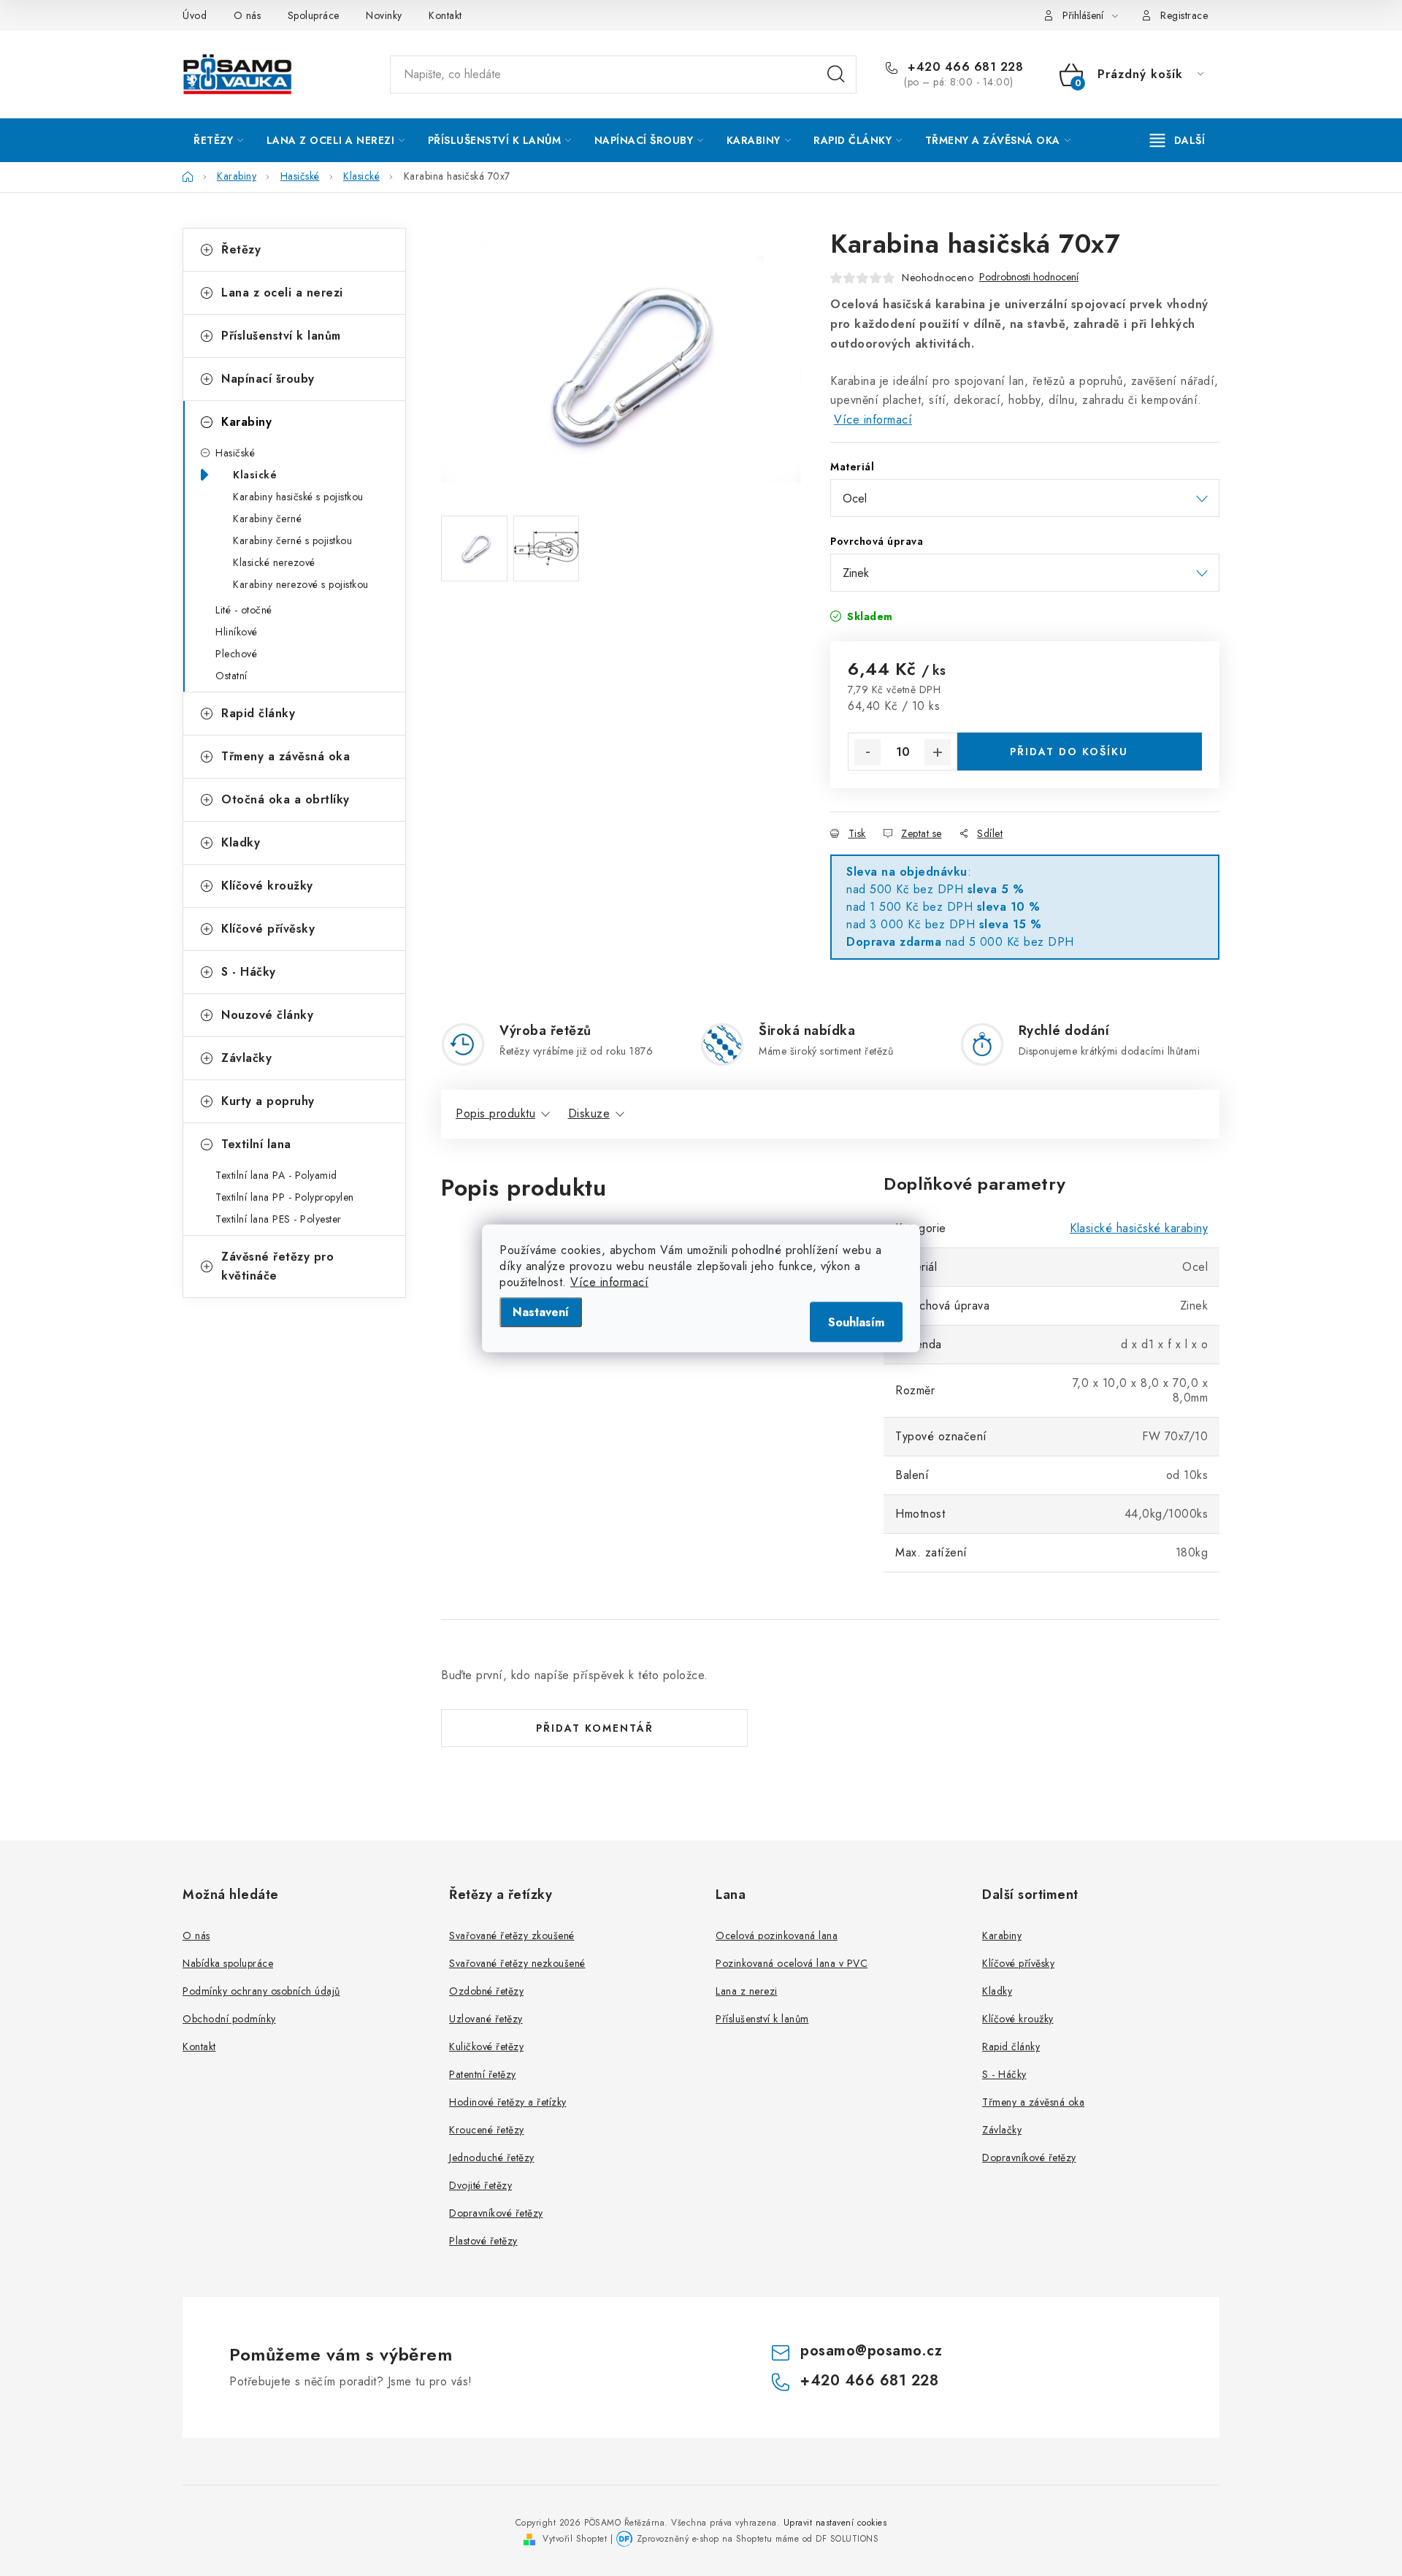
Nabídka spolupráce (228, 1963)
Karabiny (246, 422)
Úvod (195, 15)
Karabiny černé (267, 519)
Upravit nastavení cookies (835, 2523)
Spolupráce (314, 15)
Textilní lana (256, 1144)
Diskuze (589, 1113)
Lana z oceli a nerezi (282, 293)
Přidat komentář (595, 1728)
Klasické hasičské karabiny (1139, 1228)
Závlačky (246, 1058)
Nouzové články (267, 1015)
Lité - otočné (244, 610)
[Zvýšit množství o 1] (938, 752)
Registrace (1184, 15)
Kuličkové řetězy (486, 2046)
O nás (248, 15)
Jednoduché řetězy (492, 2158)
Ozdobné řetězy (486, 1991)
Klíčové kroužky (267, 886)
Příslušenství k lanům (281, 336)
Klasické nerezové (274, 562)
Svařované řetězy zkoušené (512, 1935)
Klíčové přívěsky (268, 929)
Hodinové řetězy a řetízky (508, 2102)
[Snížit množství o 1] (867, 752)
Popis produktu (495, 1113)
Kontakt (445, 15)
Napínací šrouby (268, 379)
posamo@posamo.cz (871, 2351)
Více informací (609, 1281)
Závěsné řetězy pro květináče (277, 1266)
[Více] (1177, 140)
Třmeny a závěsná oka (286, 756)
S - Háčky (249, 972)
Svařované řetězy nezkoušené (517, 1963)
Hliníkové (237, 632)
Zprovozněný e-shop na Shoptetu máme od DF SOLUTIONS (758, 2539)
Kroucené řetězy (487, 2130)
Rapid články (258, 713)
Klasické (255, 475)
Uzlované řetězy (486, 2019)
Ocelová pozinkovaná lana (777, 1935)
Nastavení (541, 1311)
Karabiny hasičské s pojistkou (298, 497)
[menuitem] (219, 140)
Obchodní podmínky (229, 2019)
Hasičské (235, 453)
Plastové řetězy (483, 2241)
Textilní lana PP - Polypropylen (285, 1197)
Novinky (384, 15)
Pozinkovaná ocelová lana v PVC (792, 1963)
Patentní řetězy (483, 2074)
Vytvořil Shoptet (575, 2539)
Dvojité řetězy (480, 2185)
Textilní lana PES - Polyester (279, 1219)
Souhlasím (856, 1322)
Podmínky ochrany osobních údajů (261, 1991)
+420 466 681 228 (964, 67)
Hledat (836, 74)
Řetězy (241, 249)
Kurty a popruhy (268, 1101)
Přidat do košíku (1069, 752)
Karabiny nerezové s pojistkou (301, 584)
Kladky (241, 842)
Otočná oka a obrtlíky (286, 799)
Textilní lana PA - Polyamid (276, 1175)
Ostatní (231, 676)
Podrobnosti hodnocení (1029, 277)
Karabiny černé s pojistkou (292, 540)
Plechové (236, 654)
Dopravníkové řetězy (496, 2213)
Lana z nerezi (747, 1991)
